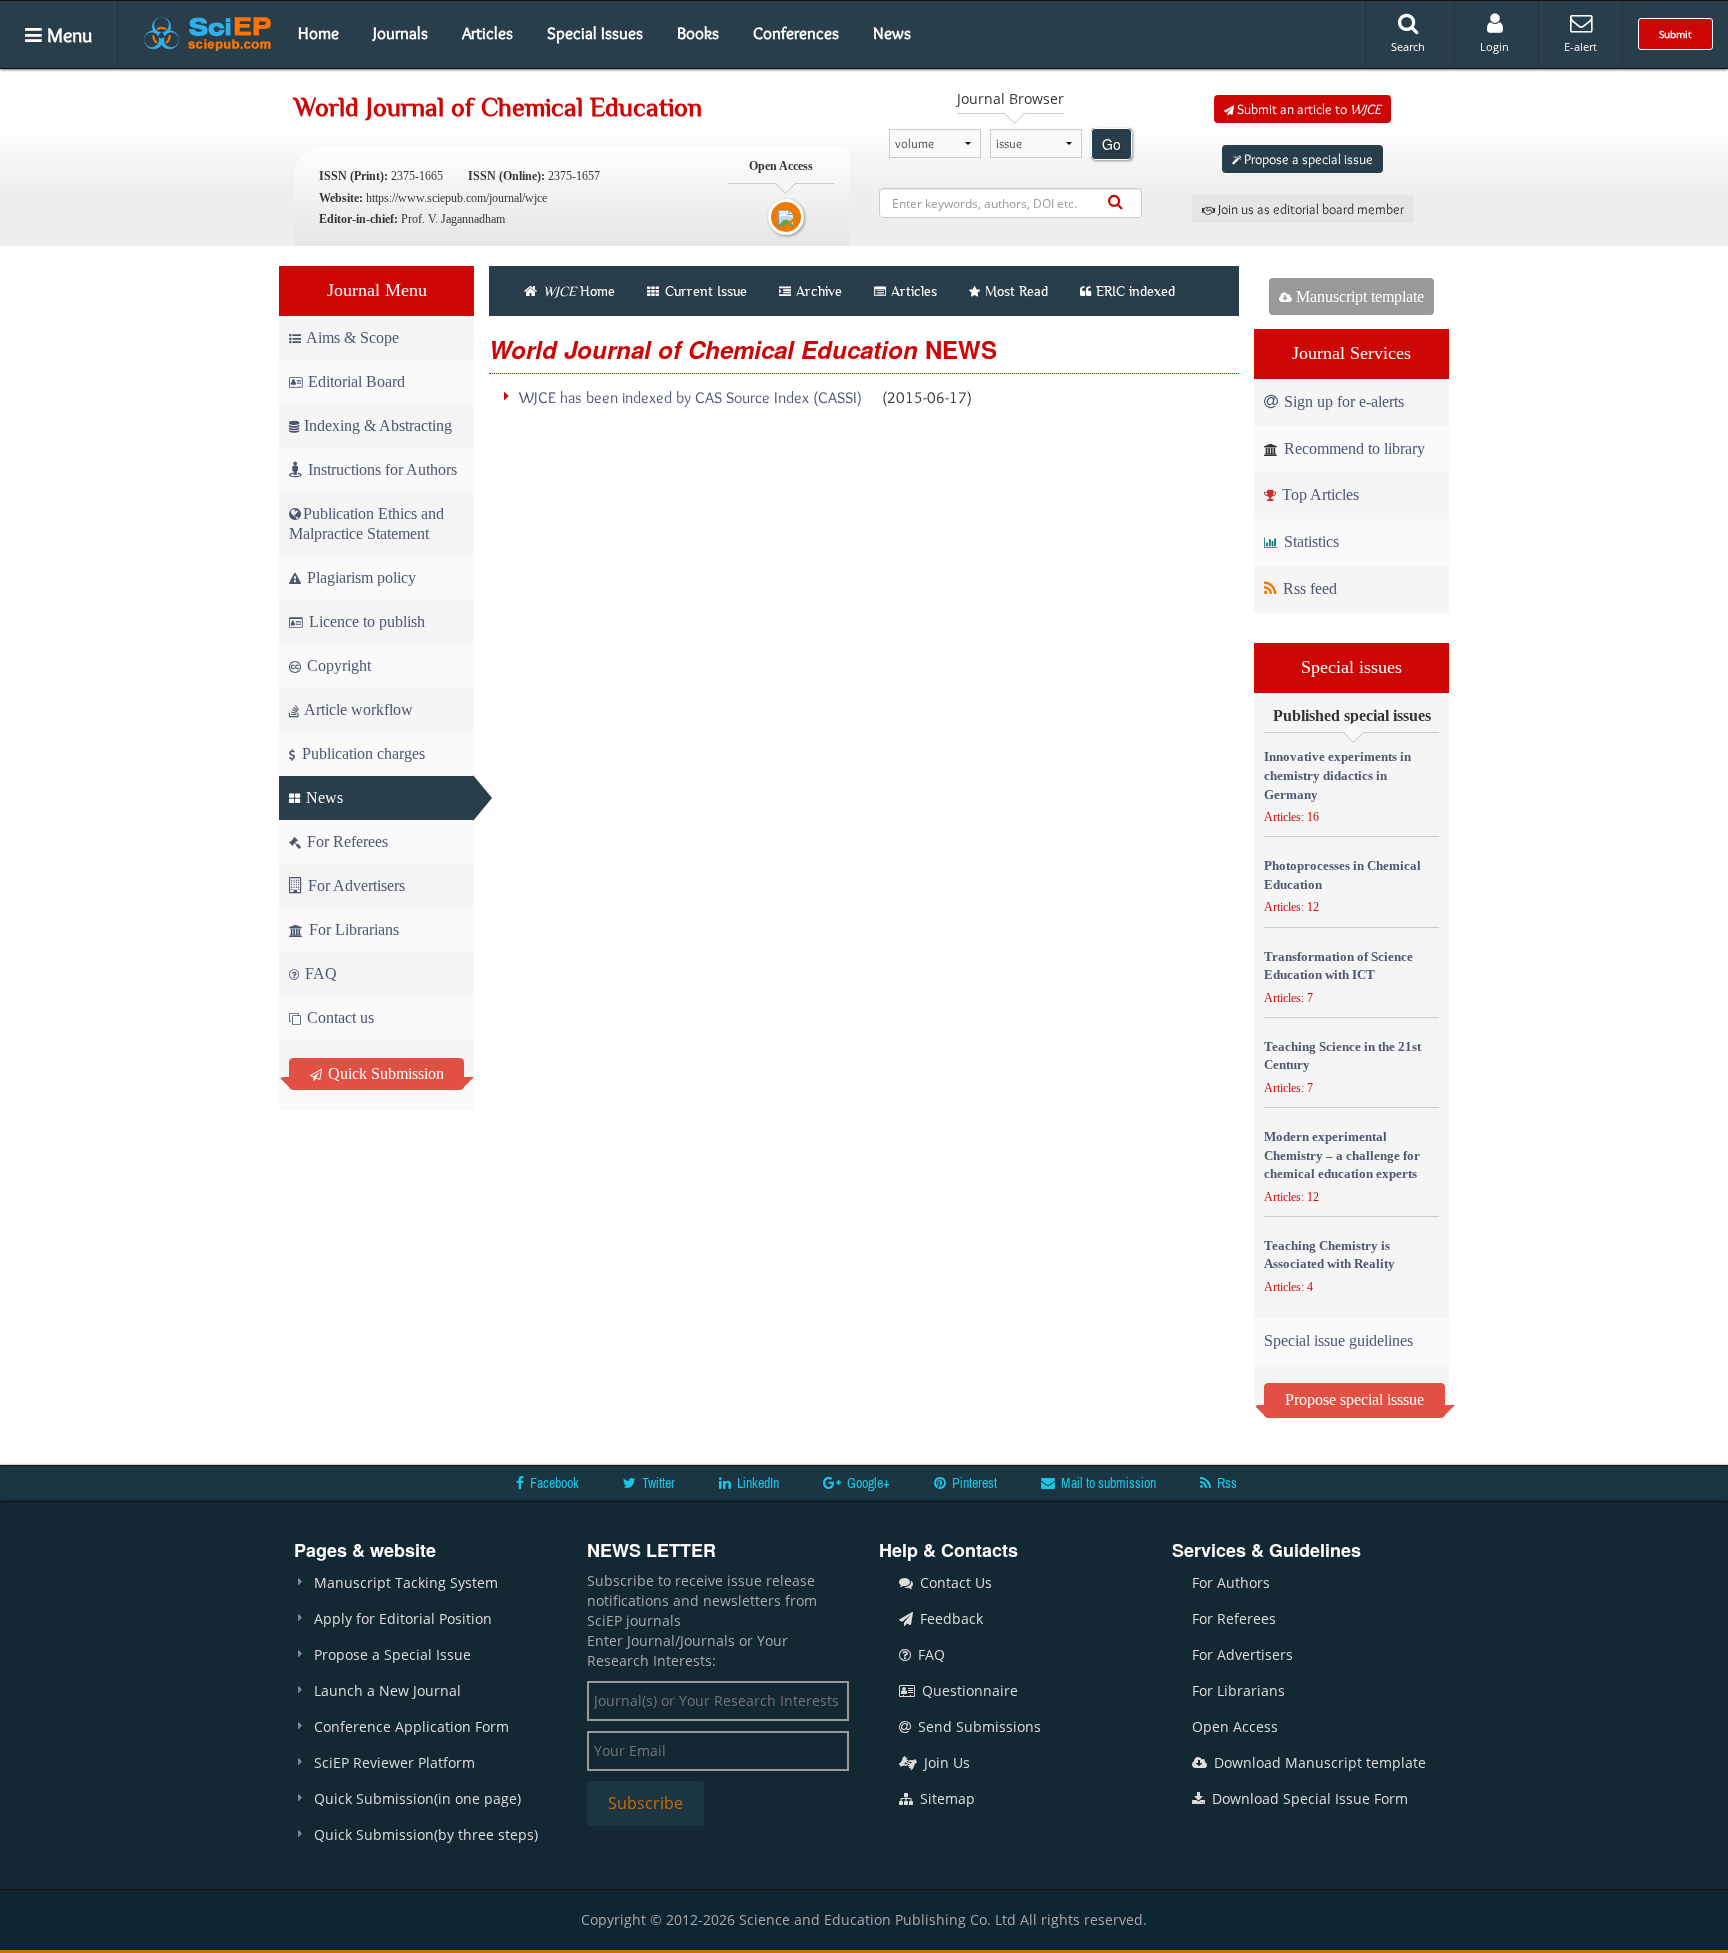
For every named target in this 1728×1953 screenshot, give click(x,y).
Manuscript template (1358, 296)
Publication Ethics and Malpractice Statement (366, 523)
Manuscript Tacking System (406, 1582)
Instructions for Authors (382, 469)
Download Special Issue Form (1308, 1798)
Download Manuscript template (1318, 1762)
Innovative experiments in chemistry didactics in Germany (1337, 775)
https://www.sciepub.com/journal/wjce (456, 198)
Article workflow (357, 709)
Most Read (1016, 291)
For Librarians (352, 929)
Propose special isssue (1354, 1399)
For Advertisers (354, 885)
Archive (819, 291)
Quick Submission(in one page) (417, 1798)
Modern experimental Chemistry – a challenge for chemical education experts (1342, 1155)
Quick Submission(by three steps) (426, 1834)
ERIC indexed (1135, 291)
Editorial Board (356, 381)
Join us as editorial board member (1309, 209)
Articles (487, 33)
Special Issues (595, 33)
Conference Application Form (411, 1726)
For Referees (345, 841)
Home (318, 33)
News (892, 33)
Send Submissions (977, 1726)
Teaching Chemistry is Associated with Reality (1329, 1255)
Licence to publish (365, 621)
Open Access (1235, 1726)
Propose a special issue (1307, 159)
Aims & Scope (352, 337)
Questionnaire (968, 1690)
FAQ (319, 973)
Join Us (945, 1762)
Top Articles (1318, 494)
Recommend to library (1352, 448)
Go (1111, 144)
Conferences (796, 33)
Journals (400, 33)
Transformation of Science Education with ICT (1338, 966)
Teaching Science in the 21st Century (1342, 1056)
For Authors (1231, 1582)
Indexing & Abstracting (378, 425)
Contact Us (954, 1582)
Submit (1675, 34)
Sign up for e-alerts (1342, 401)
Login (1494, 46)
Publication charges (361, 753)
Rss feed (1308, 588)
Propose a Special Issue (392, 1654)
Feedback (949, 1618)
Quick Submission (384, 1073)
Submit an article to (1307, 109)
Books (698, 33)
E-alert (1580, 46)
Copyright (337, 665)
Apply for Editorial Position (403, 1618)
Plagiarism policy (359, 577)
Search (1408, 46)
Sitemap (945, 1798)
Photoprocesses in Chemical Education (1342, 875)
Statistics (1309, 541)
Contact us (338, 1017)
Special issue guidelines (1338, 1340)
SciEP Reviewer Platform (394, 1762)
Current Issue (704, 291)
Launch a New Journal (387, 1690)
